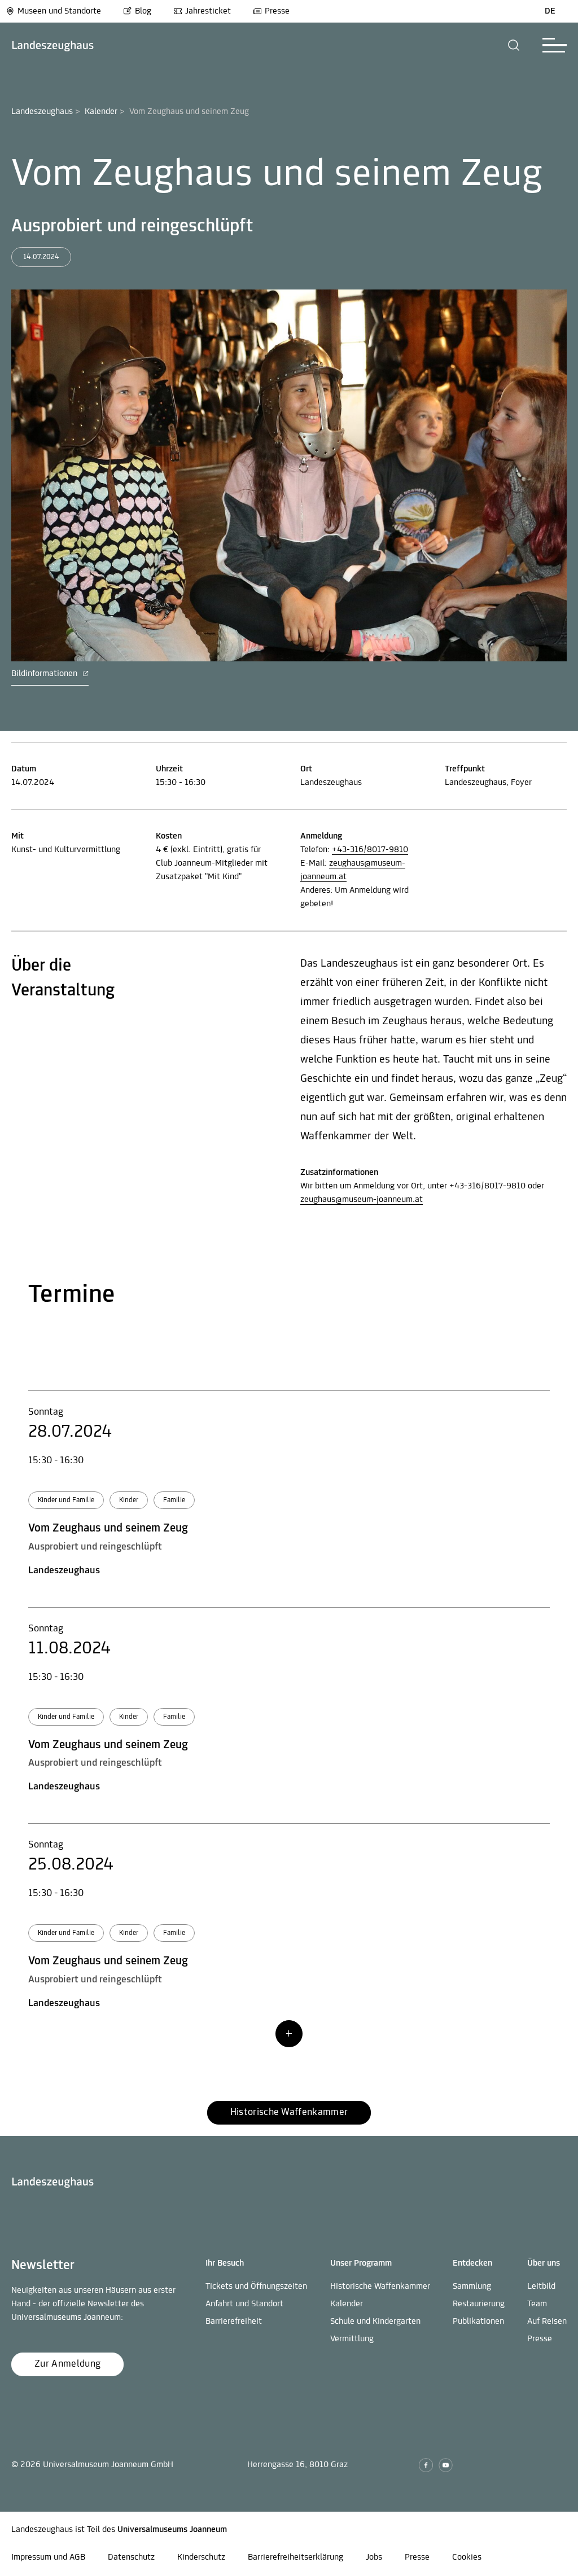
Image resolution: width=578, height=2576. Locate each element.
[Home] (53, 45)
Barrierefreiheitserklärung (295, 2557)
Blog (143, 11)
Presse (277, 11)
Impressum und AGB (48, 2557)
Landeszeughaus (42, 112)
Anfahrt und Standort (244, 2304)
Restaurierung (479, 2304)
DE (550, 11)
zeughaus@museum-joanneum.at (362, 1200)
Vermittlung (352, 2339)
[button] (514, 45)
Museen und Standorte (59, 11)
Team (537, 2304)
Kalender (101, 112)
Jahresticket (208, 11)
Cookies (467, 2557)
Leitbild (541, 2287)
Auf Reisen (547, 2322)
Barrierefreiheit (234, 2322)
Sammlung (472, 2287)
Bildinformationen (45, 674)
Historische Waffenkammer (380, 2287)
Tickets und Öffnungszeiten (256, 2287)
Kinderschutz (201, 2557)
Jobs (374, 2557)
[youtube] (446, 2465)
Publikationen (478, 2322)
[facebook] (426, 2465)
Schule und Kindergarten (375, 2322)
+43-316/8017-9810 (370, 850)
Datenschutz (131, 2557)
